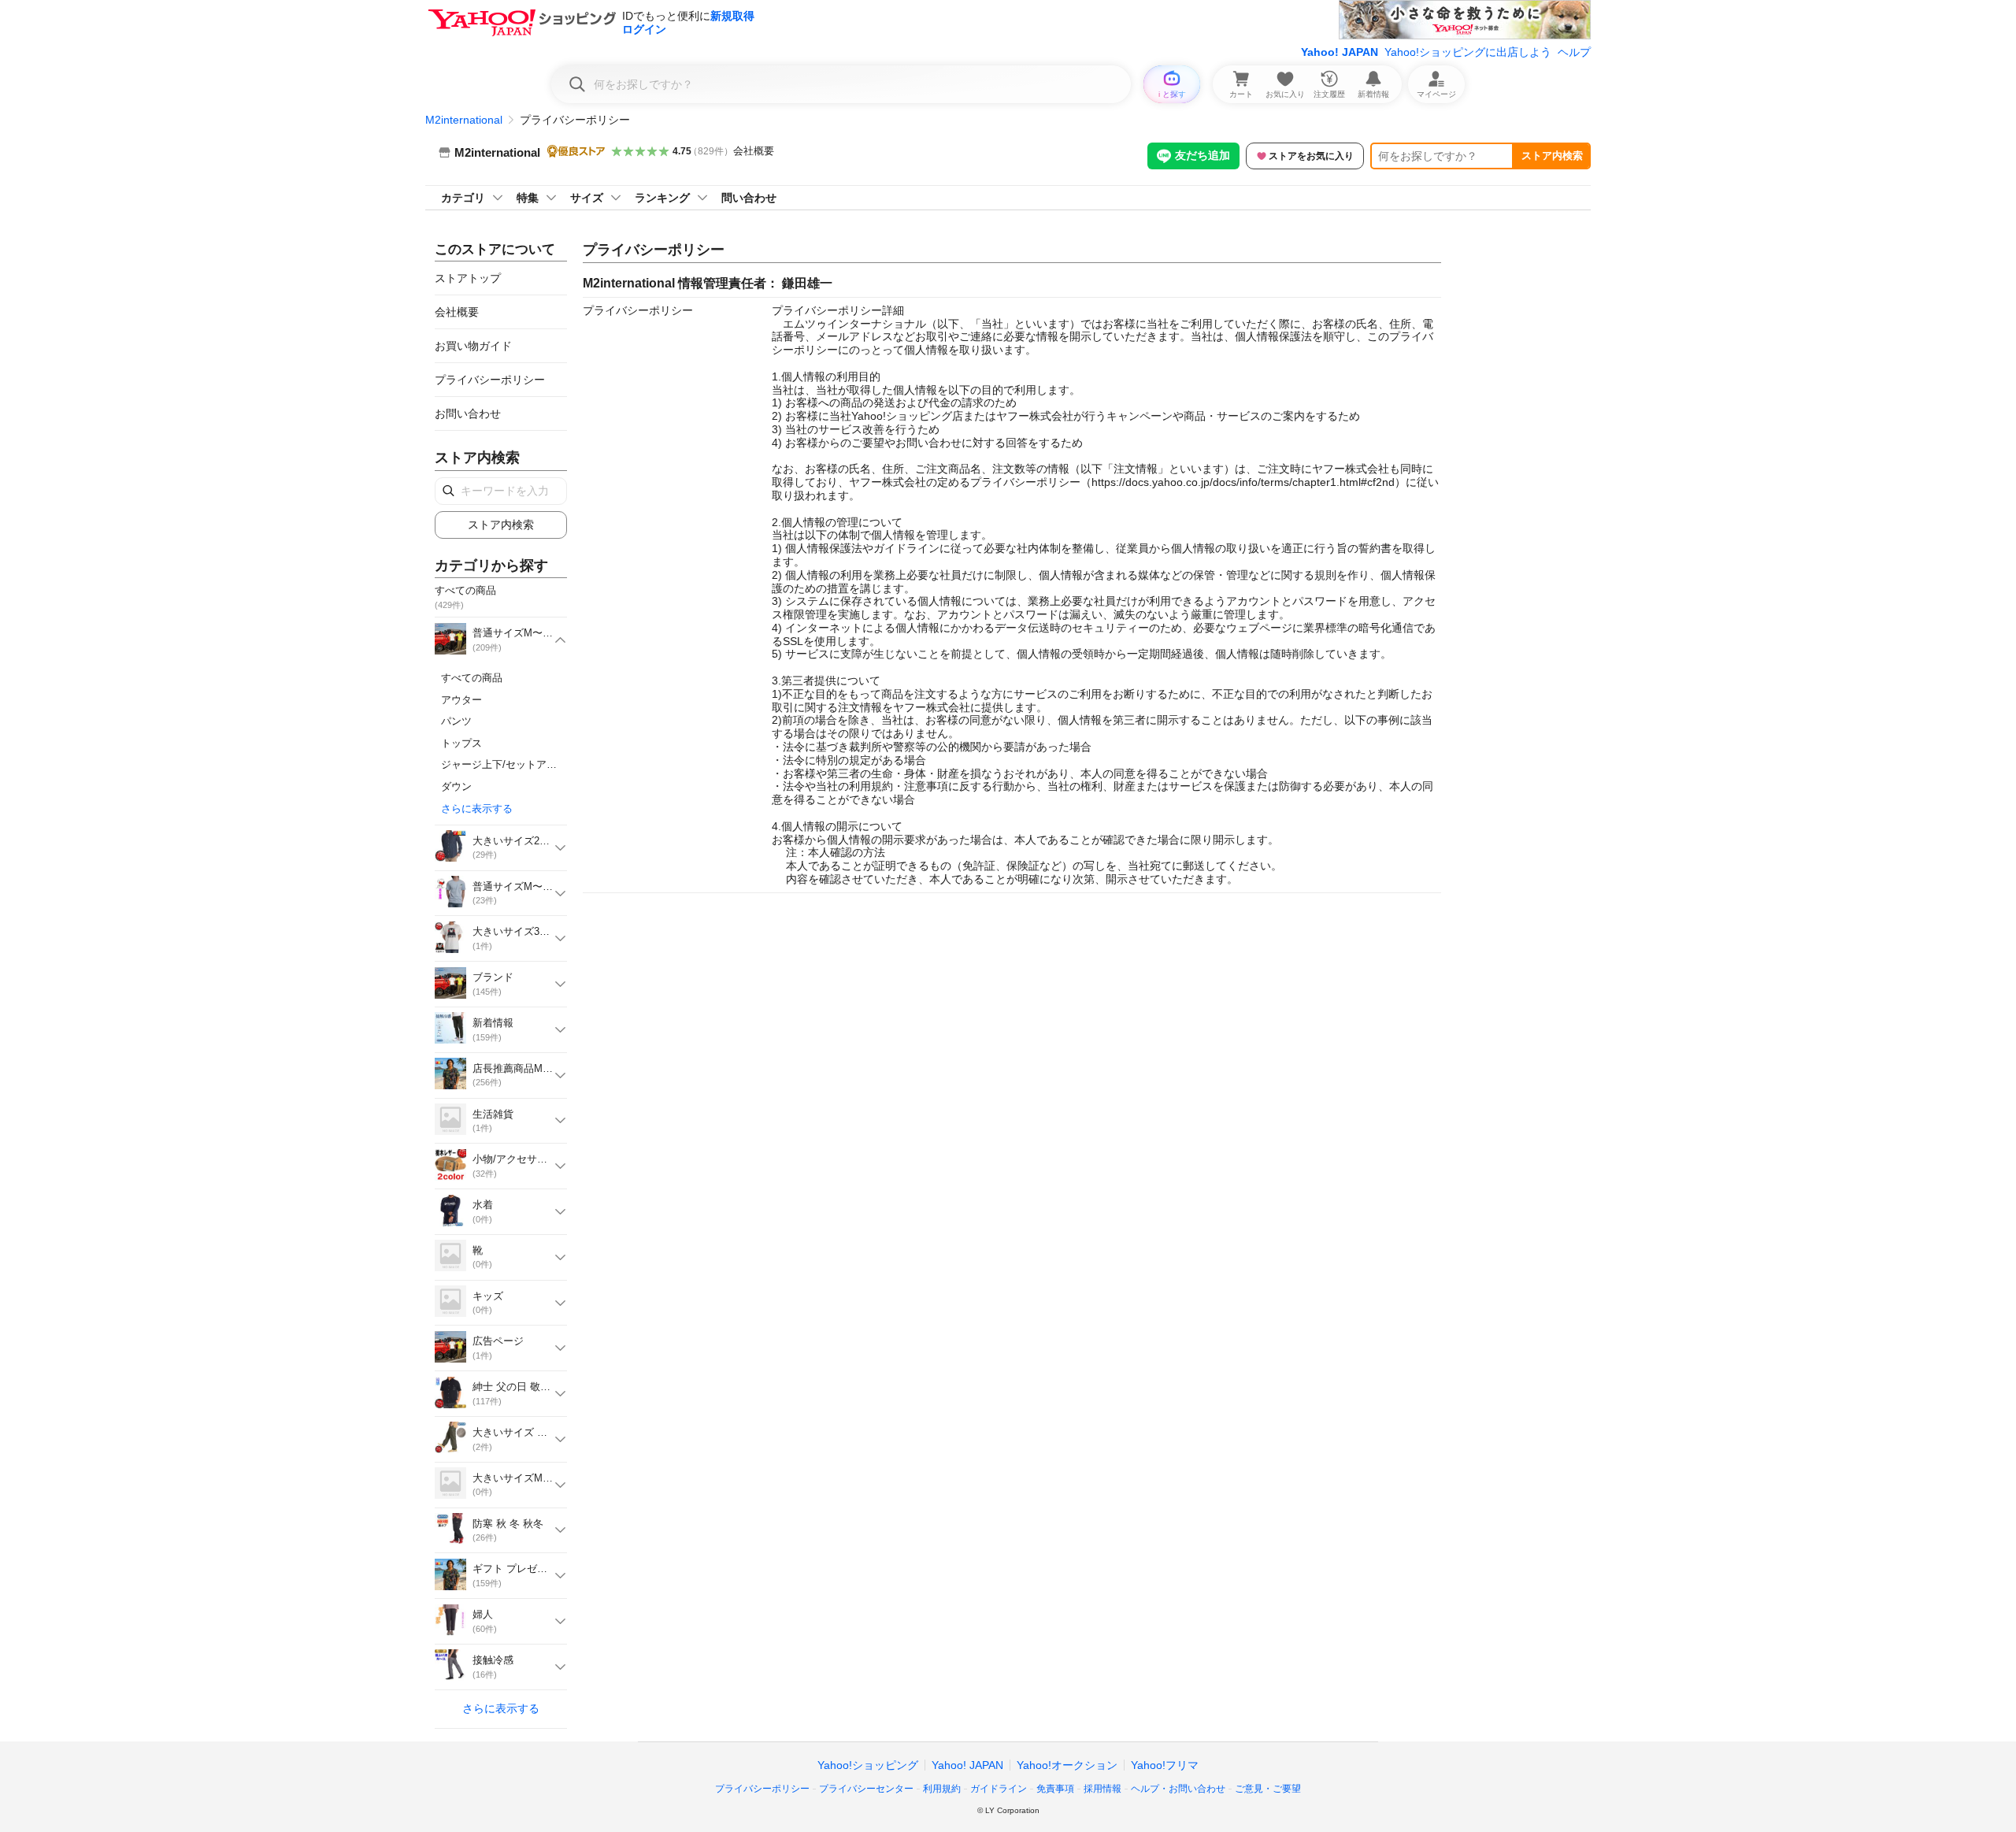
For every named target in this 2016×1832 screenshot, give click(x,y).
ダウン (456, 786)
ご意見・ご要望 (1268, 1789)
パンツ (456, 721)
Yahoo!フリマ (1165, 1765)
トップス (461, 743)
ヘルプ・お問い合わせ (1178, 1789)
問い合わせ (749, 198)
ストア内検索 (1552, 156)
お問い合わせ (468, 413)
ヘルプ (1574, 52)
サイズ (587, 198)
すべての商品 (472, 678)
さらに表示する (477, 808)
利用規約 (942, 1789)
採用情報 (1102, 1789)
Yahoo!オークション (1067, 1765)
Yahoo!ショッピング (868, 1765)
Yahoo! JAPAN (1340, 52)
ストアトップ (468, 278)
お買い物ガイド (473, 346)
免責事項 (1055, 1789)
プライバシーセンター (866, 1789)
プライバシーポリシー (490, 380)
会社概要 (754, 151)
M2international (464, 120)
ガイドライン (999, 1789)
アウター (461, 700)
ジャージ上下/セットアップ (504, 764)
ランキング (662, 198)
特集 (528, 198)
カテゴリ (463, 198)
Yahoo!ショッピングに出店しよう (1468, 52)
